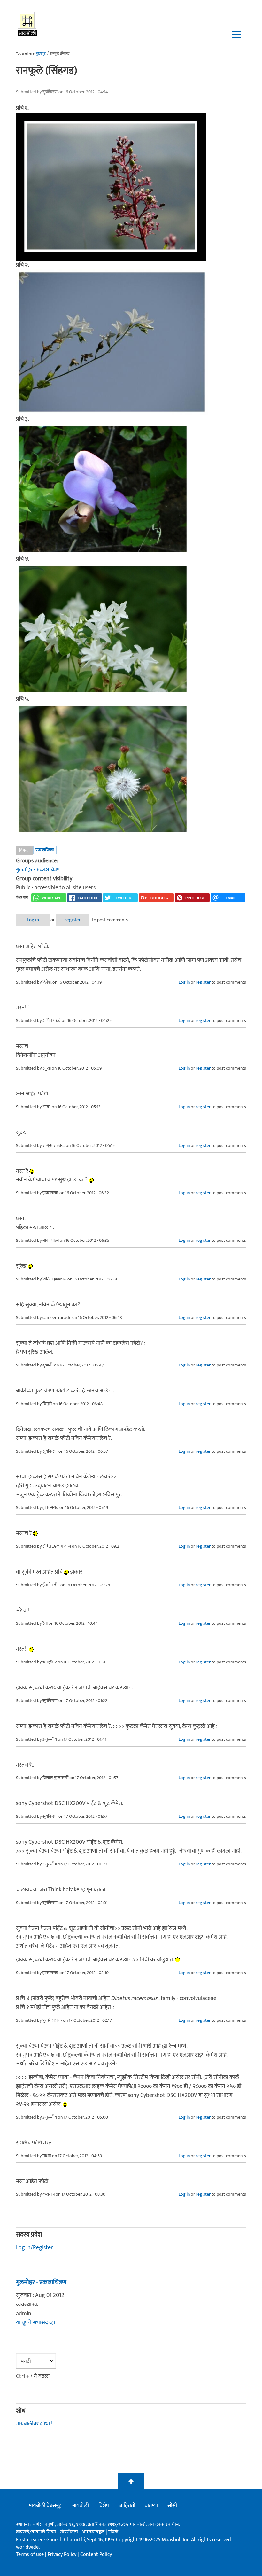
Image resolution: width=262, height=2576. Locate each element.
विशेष (104, 2506)
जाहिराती (127, 2506)
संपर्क (113, 2532)
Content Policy (96, 2554)
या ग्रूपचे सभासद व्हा (35, 2323)
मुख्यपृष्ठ (41, 54)
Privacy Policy (63, 2554)
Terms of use (30, 2554)
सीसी (172, 2506)
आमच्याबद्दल (94, 2532)
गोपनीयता (70, 2532)
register (73, 920)
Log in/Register (35, 2248)
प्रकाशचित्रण (45, 850)
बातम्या (151, 2506)
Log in (33, 920)
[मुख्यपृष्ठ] (28, 24)
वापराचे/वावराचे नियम (36, 2532)
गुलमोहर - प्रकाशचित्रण (38, 870)
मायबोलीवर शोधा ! (34, 2424)
